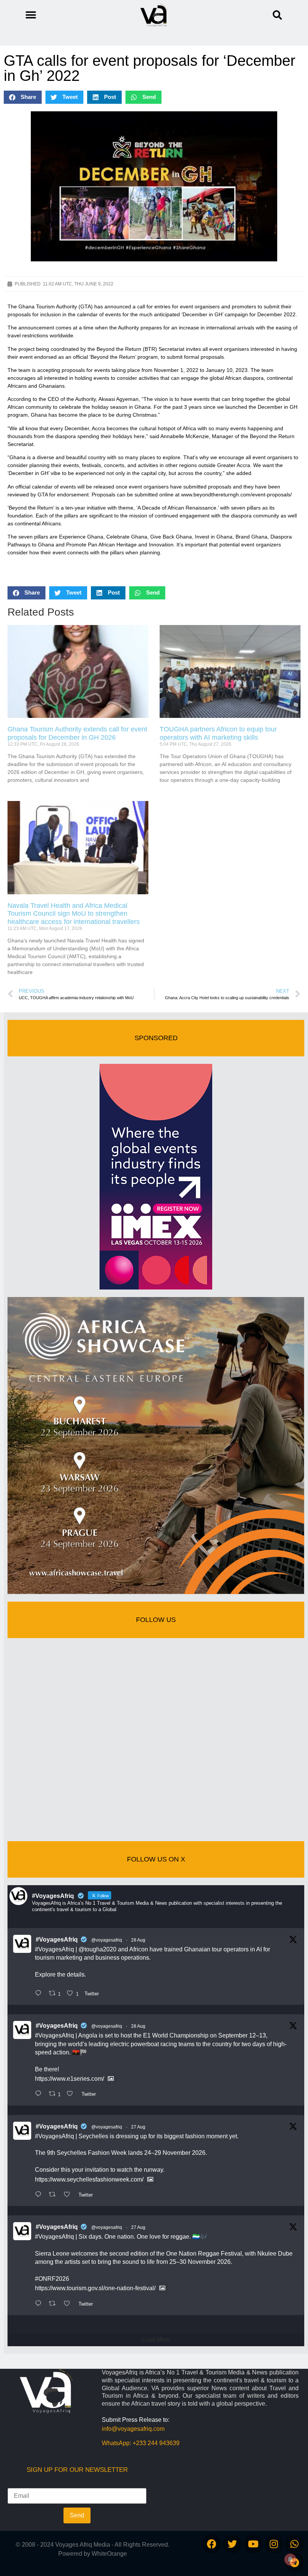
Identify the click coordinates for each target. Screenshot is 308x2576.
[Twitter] (233, 2544)
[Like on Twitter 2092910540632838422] (69, 2304)
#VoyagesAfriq (57, 1940)
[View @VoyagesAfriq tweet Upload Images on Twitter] (111, 2079)
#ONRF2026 (52, 2279)
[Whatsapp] (294, 2544)
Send (77, 2515)
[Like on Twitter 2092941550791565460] (69, 2195)
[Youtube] (253, 2544)
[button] (277, 15)
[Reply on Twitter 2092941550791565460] (40, 2195)
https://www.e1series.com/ (69, 2079)
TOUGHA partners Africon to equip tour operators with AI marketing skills (218, 733)
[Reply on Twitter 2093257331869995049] (40, 2094)
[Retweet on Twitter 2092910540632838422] (54, 2304)
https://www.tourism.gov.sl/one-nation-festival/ (95, 2288)
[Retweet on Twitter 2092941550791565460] (54, 2195)
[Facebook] (212, 2544)
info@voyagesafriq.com (133, 2429)
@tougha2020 (97, 1949)
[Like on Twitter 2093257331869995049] (72, 2094)
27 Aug (138, 2127)
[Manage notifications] (290, 2559)
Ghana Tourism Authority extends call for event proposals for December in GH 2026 (77, 733)
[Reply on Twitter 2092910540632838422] (40, 2304)
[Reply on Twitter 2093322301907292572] (40, 1994)
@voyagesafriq (107, 1940)
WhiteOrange (109, 2554)
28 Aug (138, 1940)
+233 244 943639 (156, 2443)
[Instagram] (274, 2544)
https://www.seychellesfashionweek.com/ (89, 2179)
